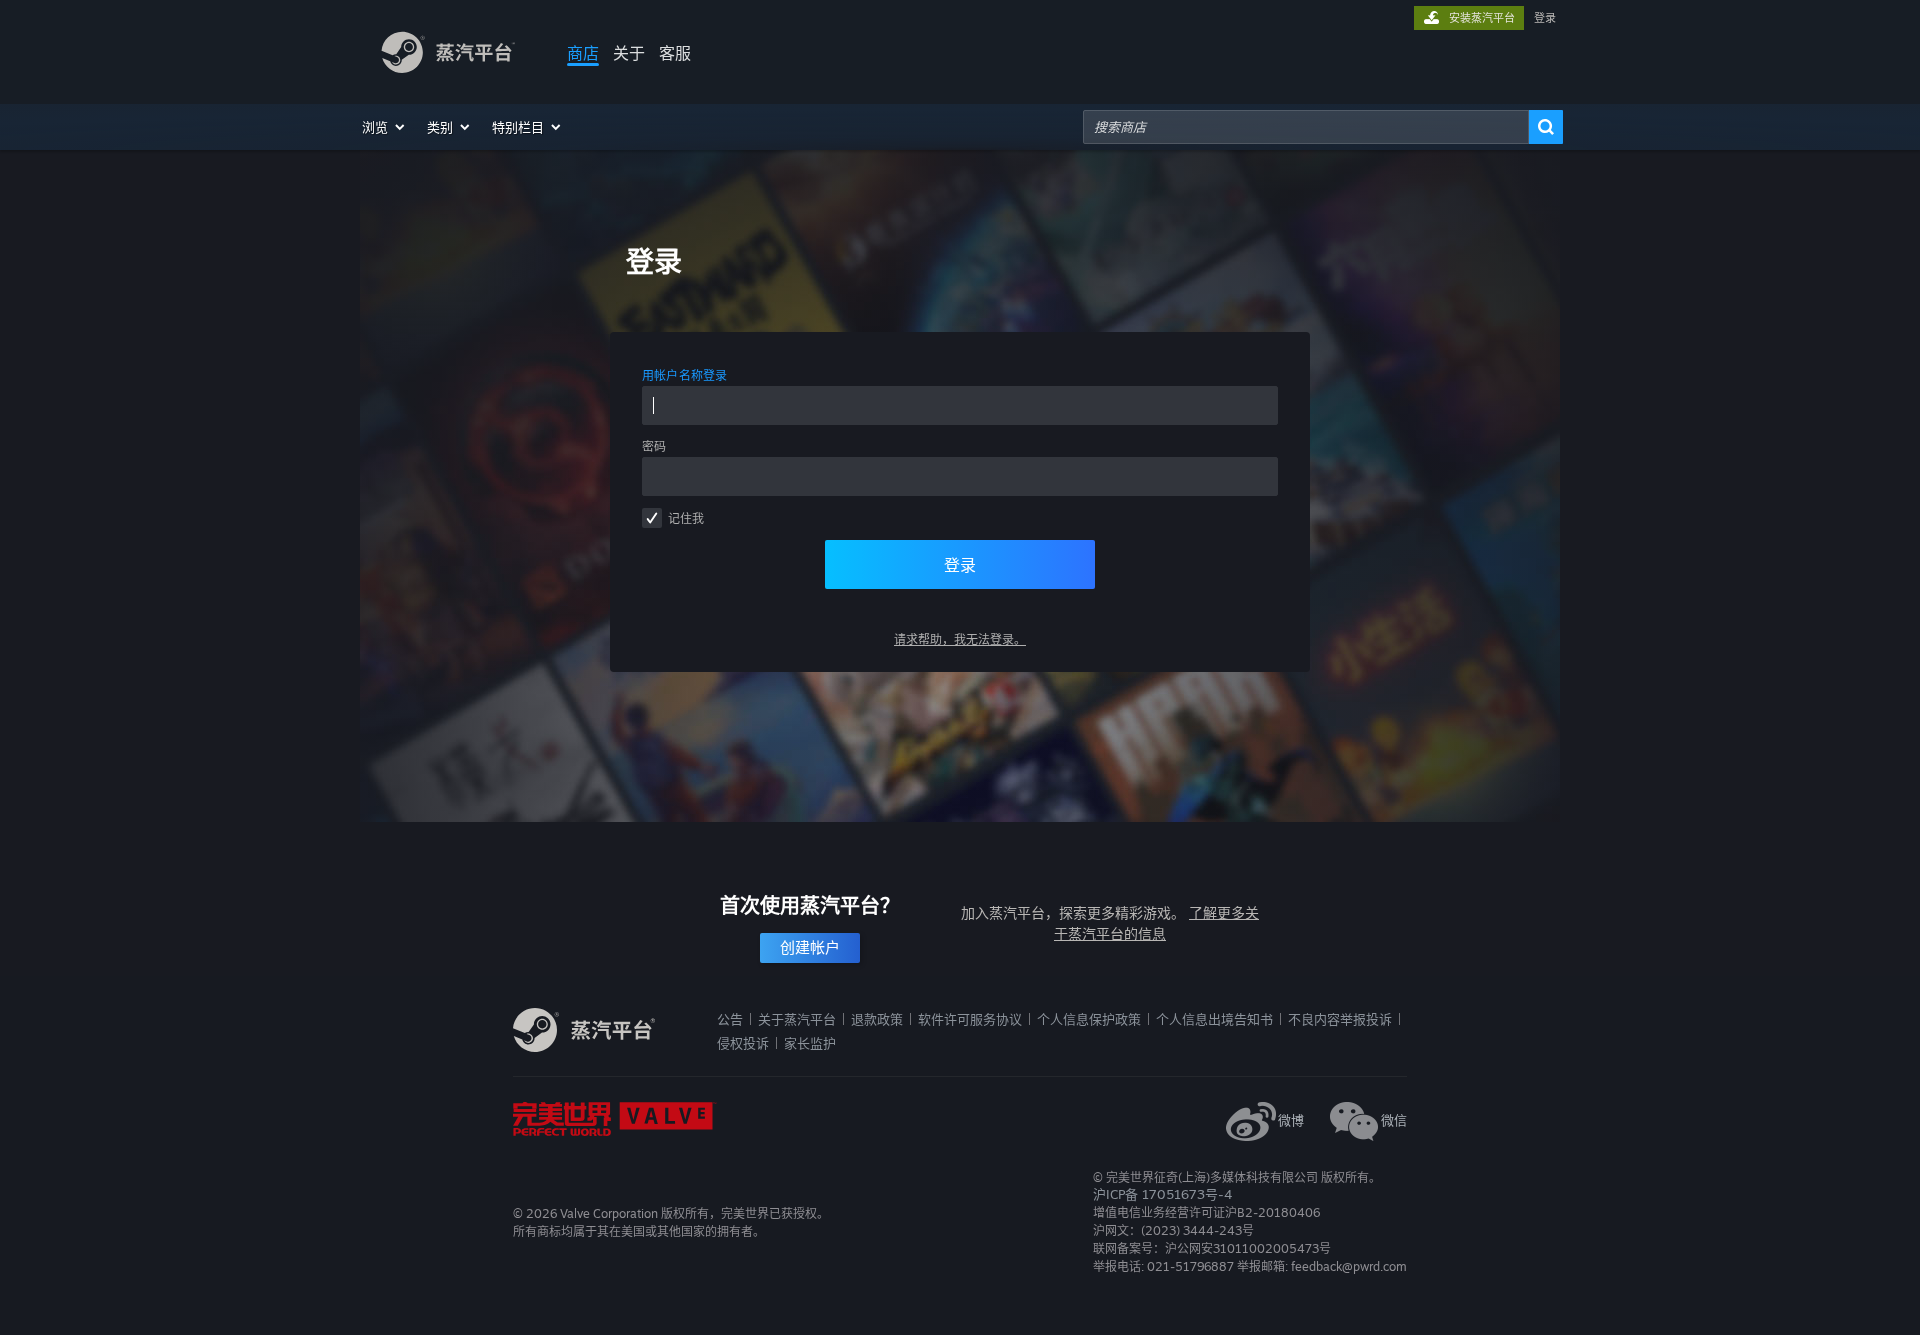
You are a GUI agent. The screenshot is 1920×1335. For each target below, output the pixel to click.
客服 (675, 53)
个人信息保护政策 (1089, 1019)
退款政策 (877, 1019)
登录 (1545, 18)
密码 (654, 446)
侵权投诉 (743, 1043)
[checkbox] (652, 518)
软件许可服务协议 (970, 1019)
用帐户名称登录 (685, 375)
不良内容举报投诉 (1340, 1019)
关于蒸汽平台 (797, 1019)
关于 (629, 53)
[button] (384, 127)
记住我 (686, 518)
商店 (583, 53)
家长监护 (810, 1043)
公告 (730, 1019)
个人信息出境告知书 (1214, 1019)
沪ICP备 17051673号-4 (1162, 1194)
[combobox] (1306, 127)
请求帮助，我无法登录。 (960, 639)
